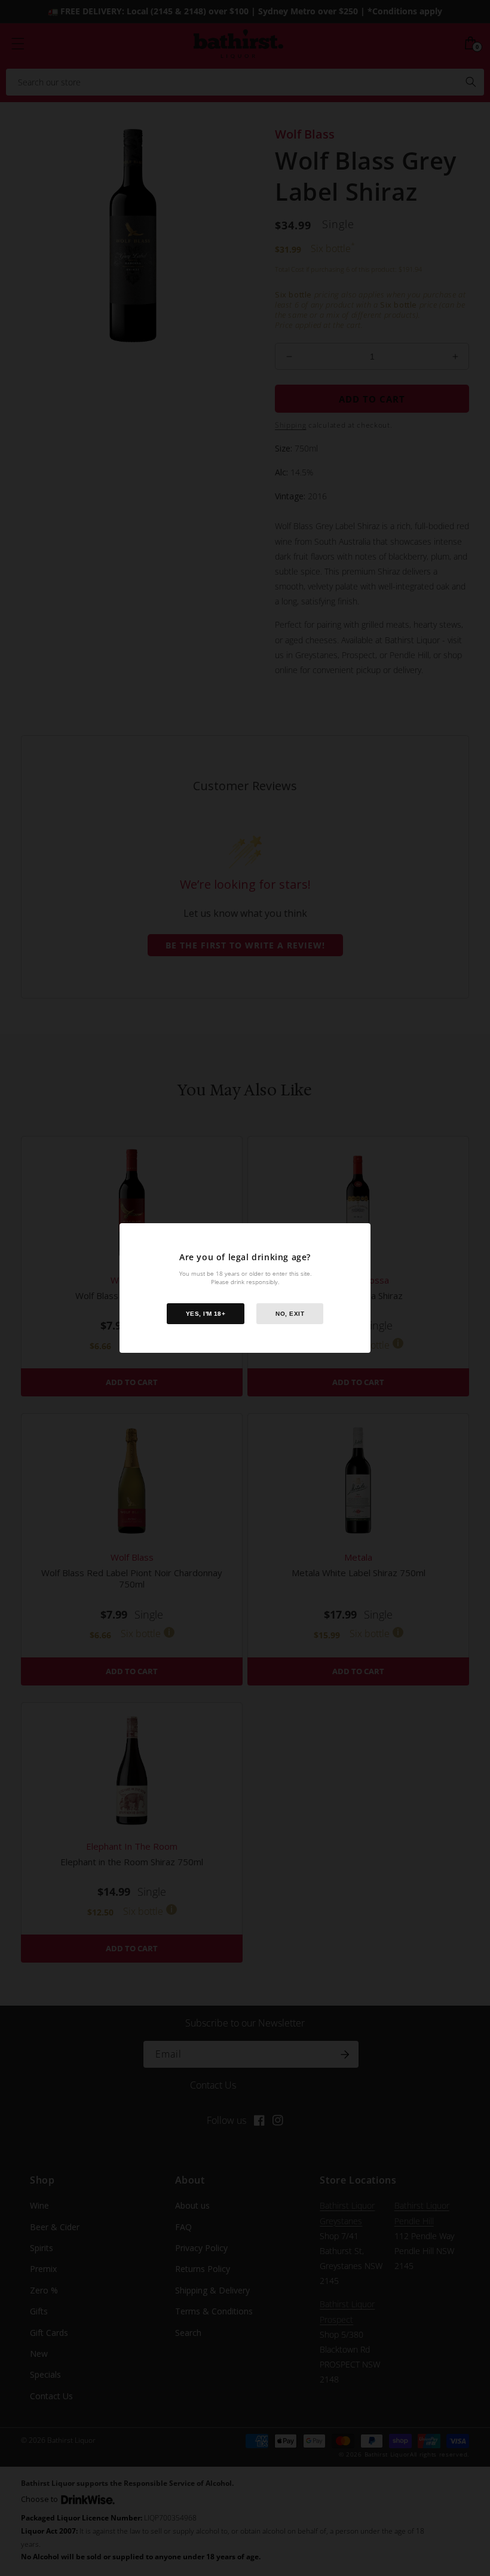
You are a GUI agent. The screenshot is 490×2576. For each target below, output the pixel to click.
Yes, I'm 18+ (206, 1314)
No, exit (290, 1314)
